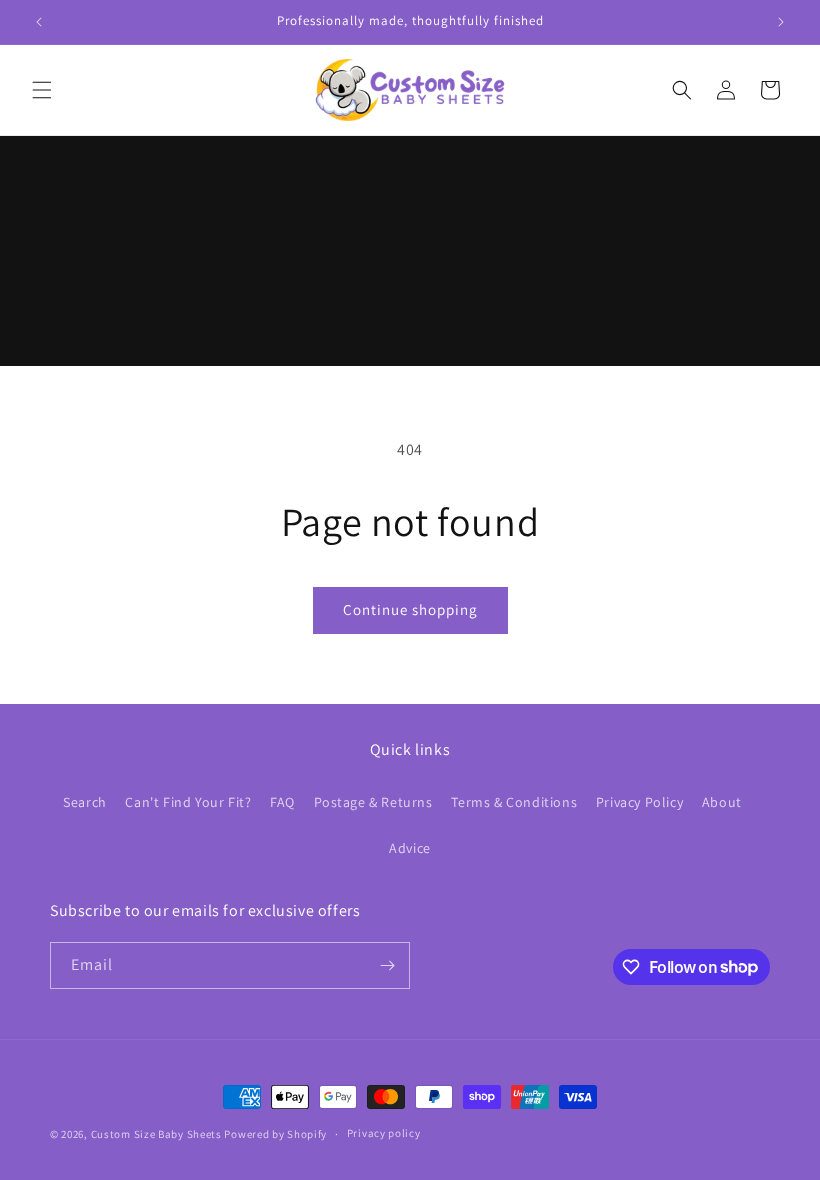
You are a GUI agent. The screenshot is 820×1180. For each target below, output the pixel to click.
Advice (410, 848)
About (722, 802)
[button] (42, 90)
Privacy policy (384, 1133)
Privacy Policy (639, 802)
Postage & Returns (373, 802)
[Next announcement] (781, 22)
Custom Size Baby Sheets (156, 1134)
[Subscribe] (387, 965)
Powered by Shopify (275, 1134)
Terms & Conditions (514, 802)
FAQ (282, 802)
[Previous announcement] (39, 22)
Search (85, 802)
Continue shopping (410, 609)
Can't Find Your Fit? (188, 802)
